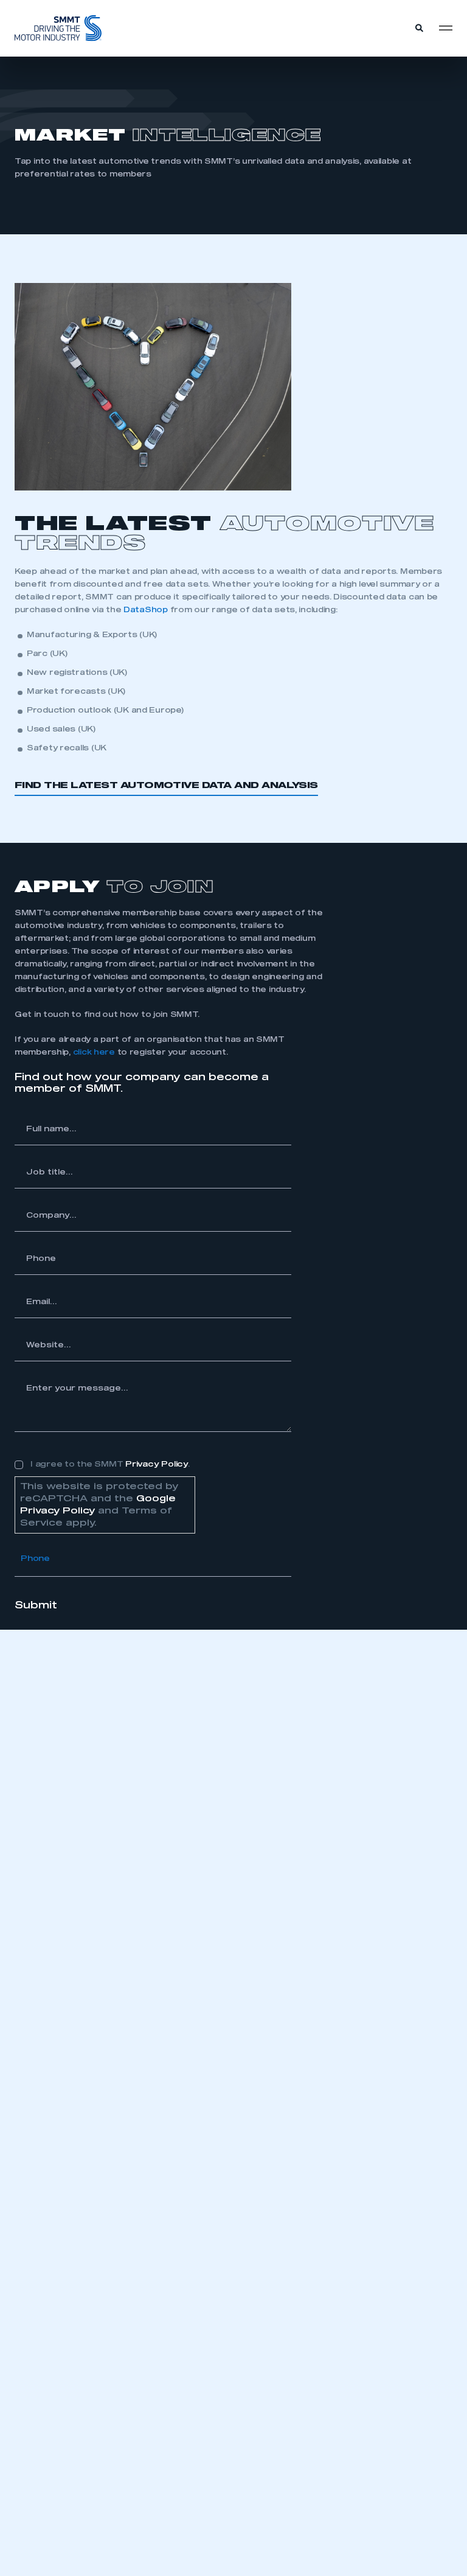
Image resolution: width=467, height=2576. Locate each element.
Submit (36, 1605)
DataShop (146, 610)
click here (94, 1052)
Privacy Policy (157, 1465)
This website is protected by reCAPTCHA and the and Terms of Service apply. (99, 1505)
